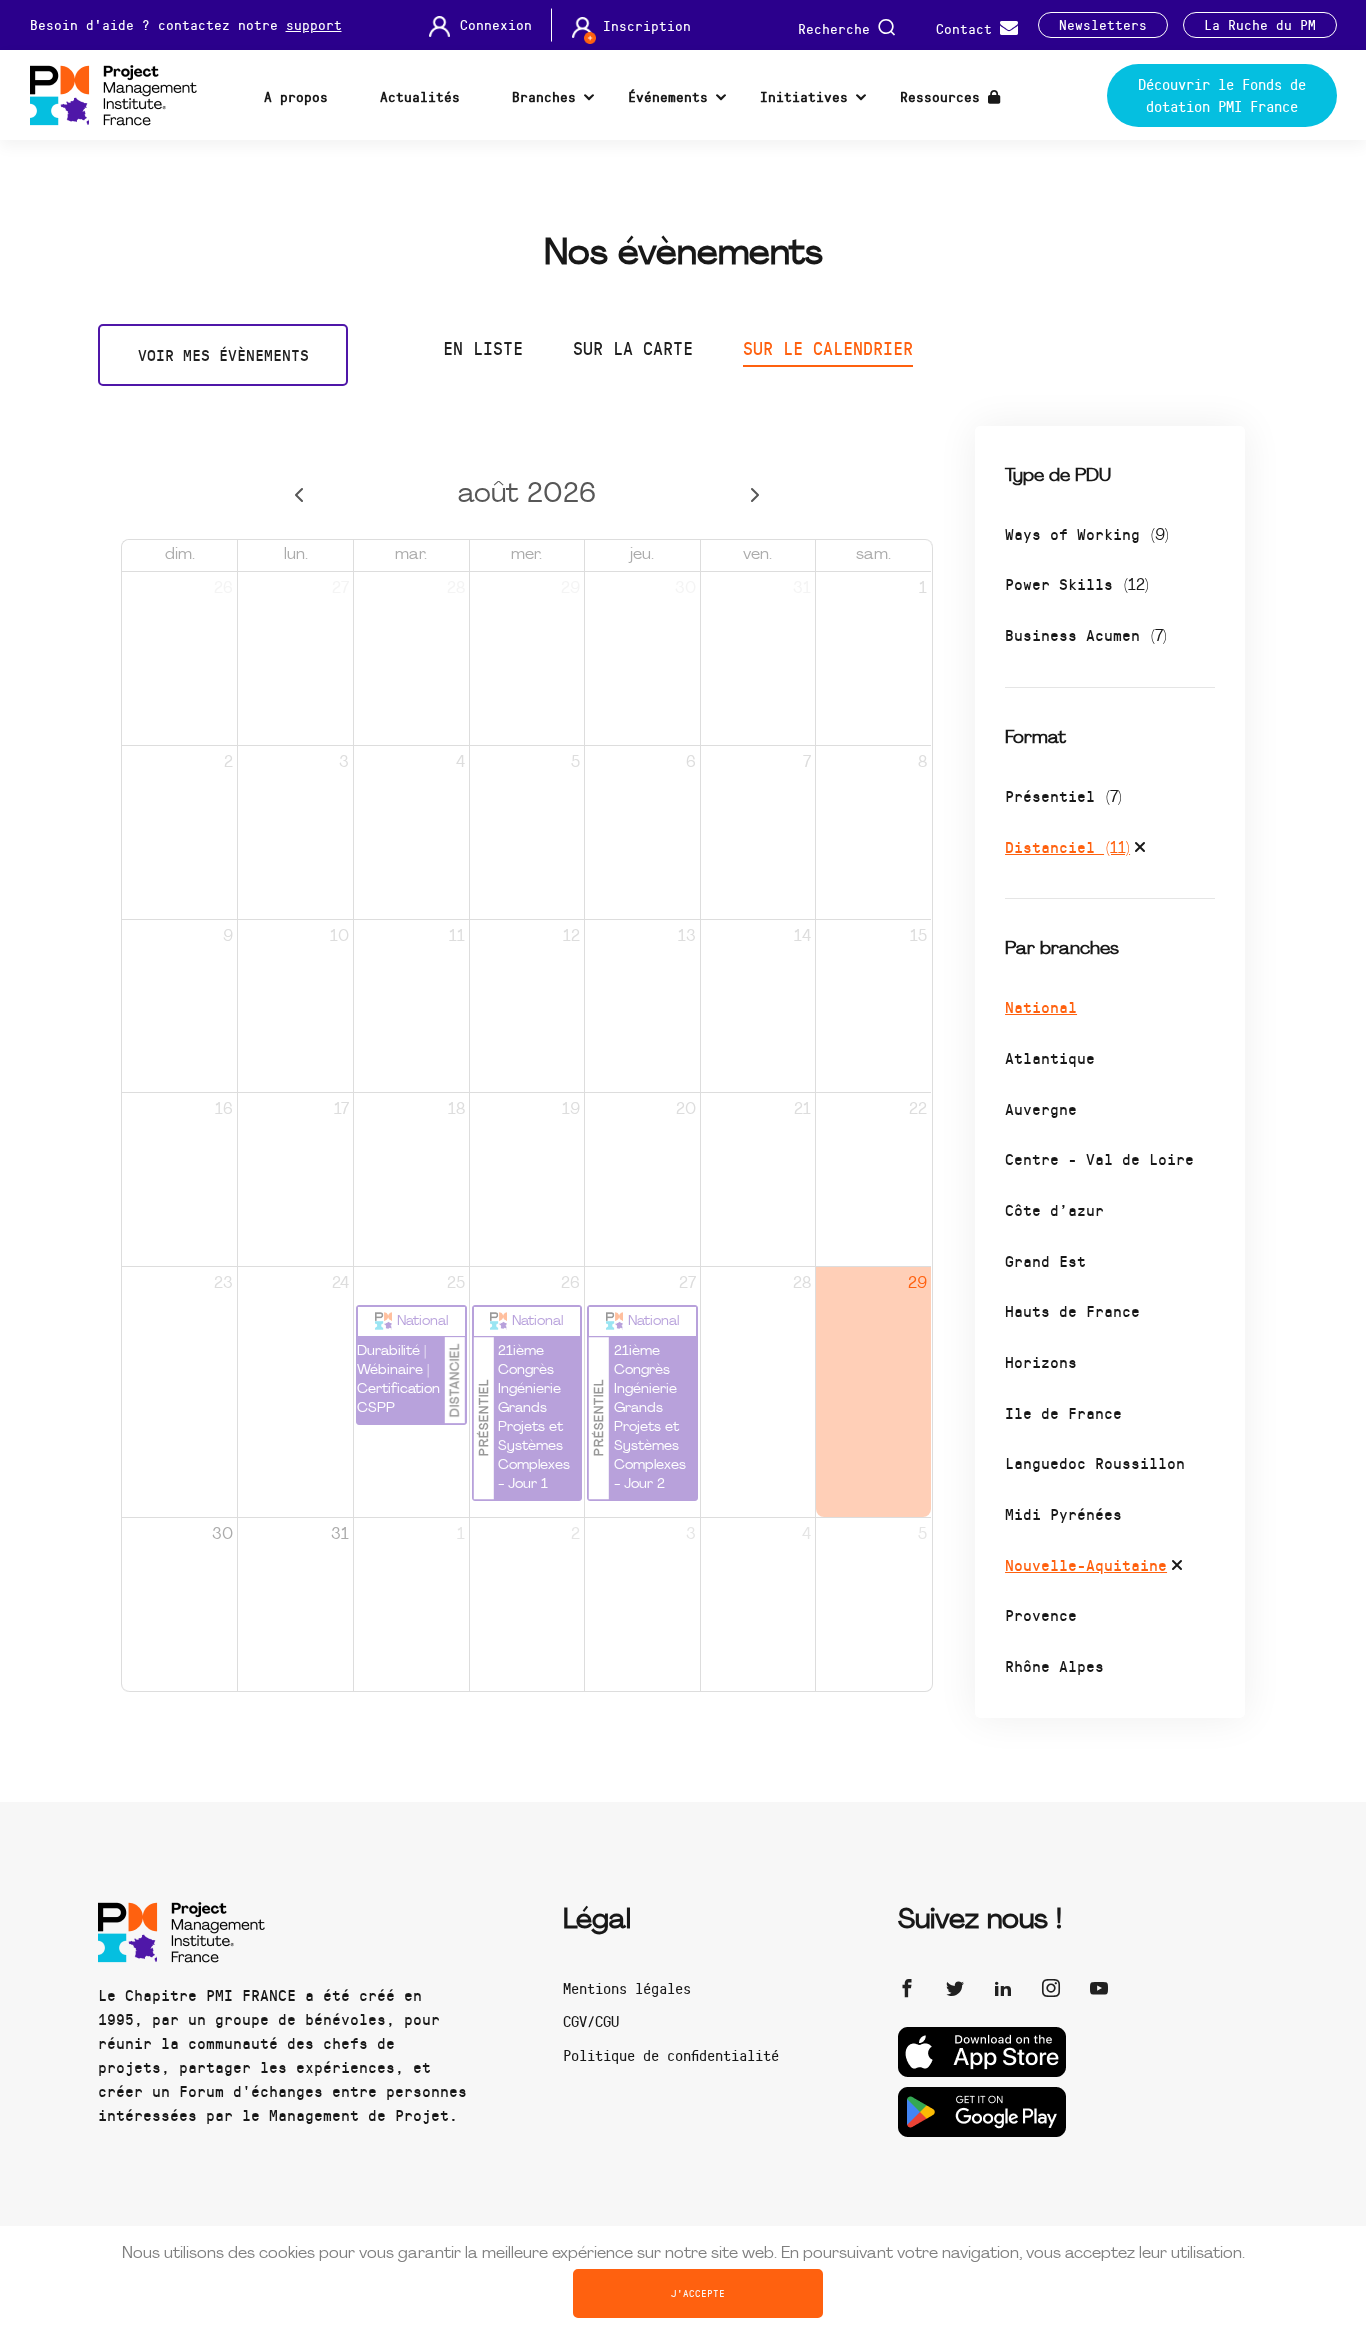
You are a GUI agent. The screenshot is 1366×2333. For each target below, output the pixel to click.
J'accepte (698, 2293)
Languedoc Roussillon (1095, 1462)
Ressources (944, 96)
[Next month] (754, 495)
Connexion (496, 25)
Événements (668, 96)
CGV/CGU (591, 2021)
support (314, 24)
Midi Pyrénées (1063, 1513)
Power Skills (1077, 583)
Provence (1041, 1614)
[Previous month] (299, 495)
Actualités (420, 96)
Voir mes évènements (223, 354)
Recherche (838, 27)
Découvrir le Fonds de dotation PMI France (1222, 95)
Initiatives (804, 96)
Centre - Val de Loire (1099, 1158)
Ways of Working (1087, 533)
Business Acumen (1086, 634)
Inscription (647, 26)
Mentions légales (627, 1988)
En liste (483, 348)
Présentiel (1063, 795)
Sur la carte (633, 348)
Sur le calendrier (828, 348)
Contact (968, 27)
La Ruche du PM (1260, 25)
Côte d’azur (1054, 1209)
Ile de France (1063, 1412)
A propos (296, 96)
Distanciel (1067, 846)
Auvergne (1041, 1108)
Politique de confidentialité (671, 2055)
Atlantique (1050, 1057)
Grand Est (1045, 1260)
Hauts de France (1072, 1310)
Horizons (1041, 1361)
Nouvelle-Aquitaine (1086, 1564)
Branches (544, 96)
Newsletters (1103, 25)
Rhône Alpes (1054, 1665)
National (1041, 1006)
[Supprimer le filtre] (1140, 850)
